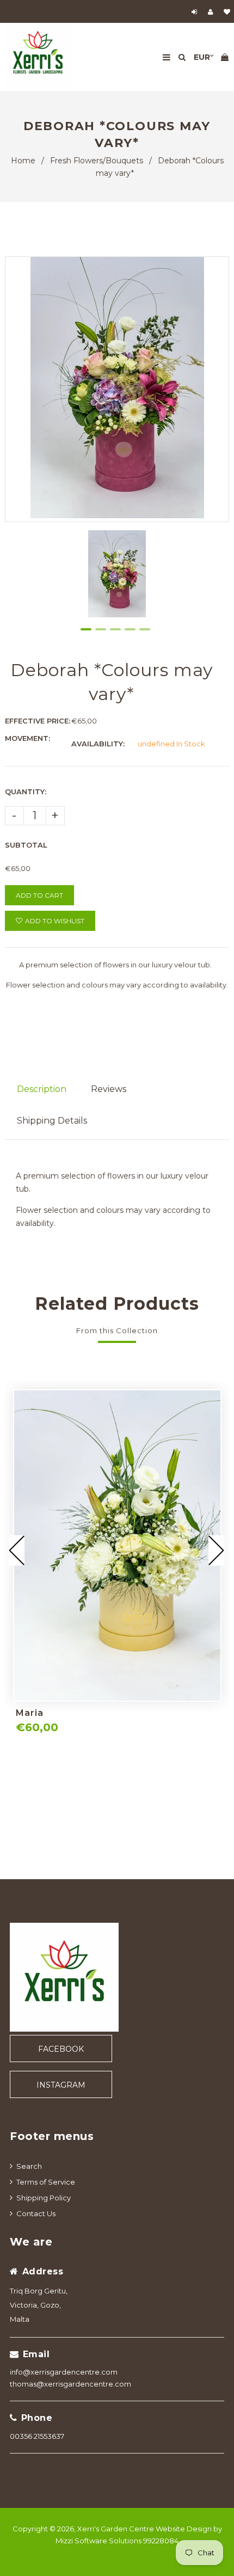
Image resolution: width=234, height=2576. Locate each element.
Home (23, 161)
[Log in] (196, 12)
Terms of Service (46, 2182)
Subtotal (26, 845)
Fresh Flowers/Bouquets (97, 161)
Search (29, 2166)
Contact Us (36, 2213)
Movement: (27, 738)
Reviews (109, 1089)
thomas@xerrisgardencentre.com (70, 2384)
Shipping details (52, 1121)
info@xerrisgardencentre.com (64, 2372)
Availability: (98, 744)
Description (42, 1089)
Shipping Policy (44, 2198)
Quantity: (26, 792)
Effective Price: (38, 721)
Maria (30, 1713)
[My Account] (213, 12)
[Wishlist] (227, 12)
